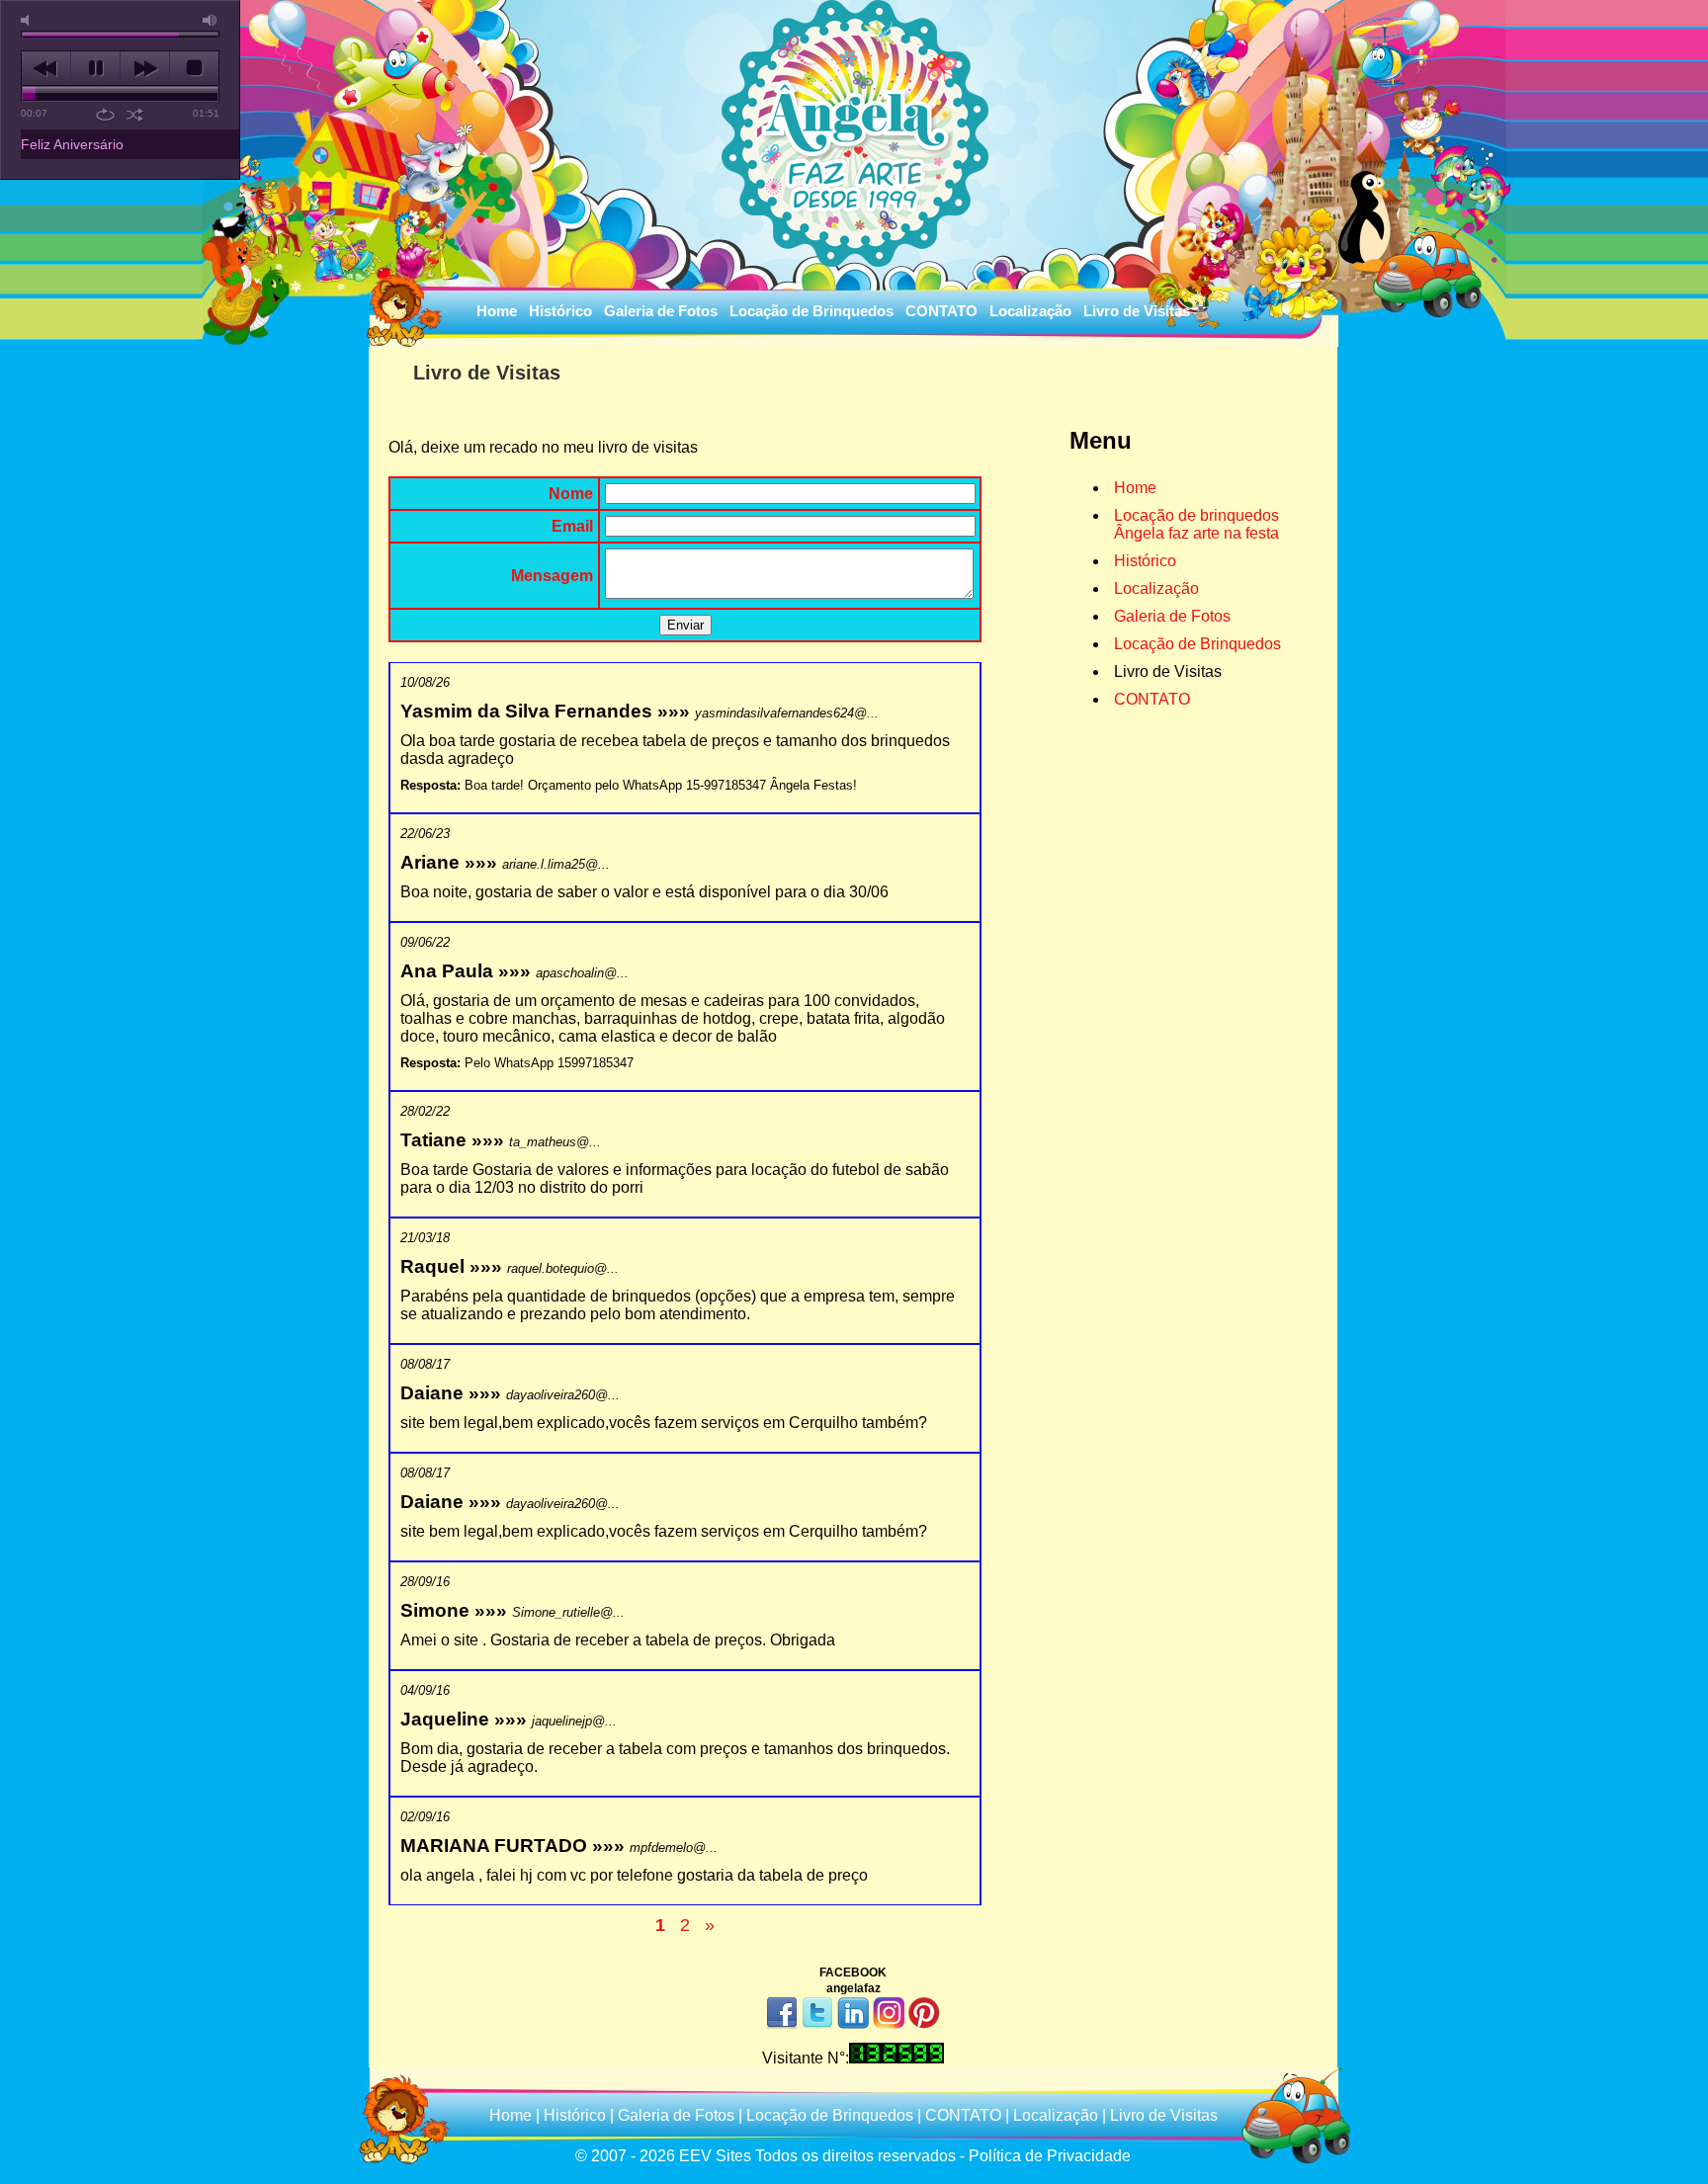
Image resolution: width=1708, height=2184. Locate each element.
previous (46, 68)
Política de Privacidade (1050, 2156)
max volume (211, 20)
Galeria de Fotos (661, 311)
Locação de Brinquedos (811, 311)
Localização (1030, 311)
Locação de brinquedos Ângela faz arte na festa (1196, 524)
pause (95, 68)
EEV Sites (715, 2156)
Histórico (560, 311)
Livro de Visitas (1137, 311)
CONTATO (941, 311)
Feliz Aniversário (72, 144)
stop (194, 68)
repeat (105, 115)
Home (497, 311)
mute (29, 20)
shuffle (135, 115)
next (145, 68)
